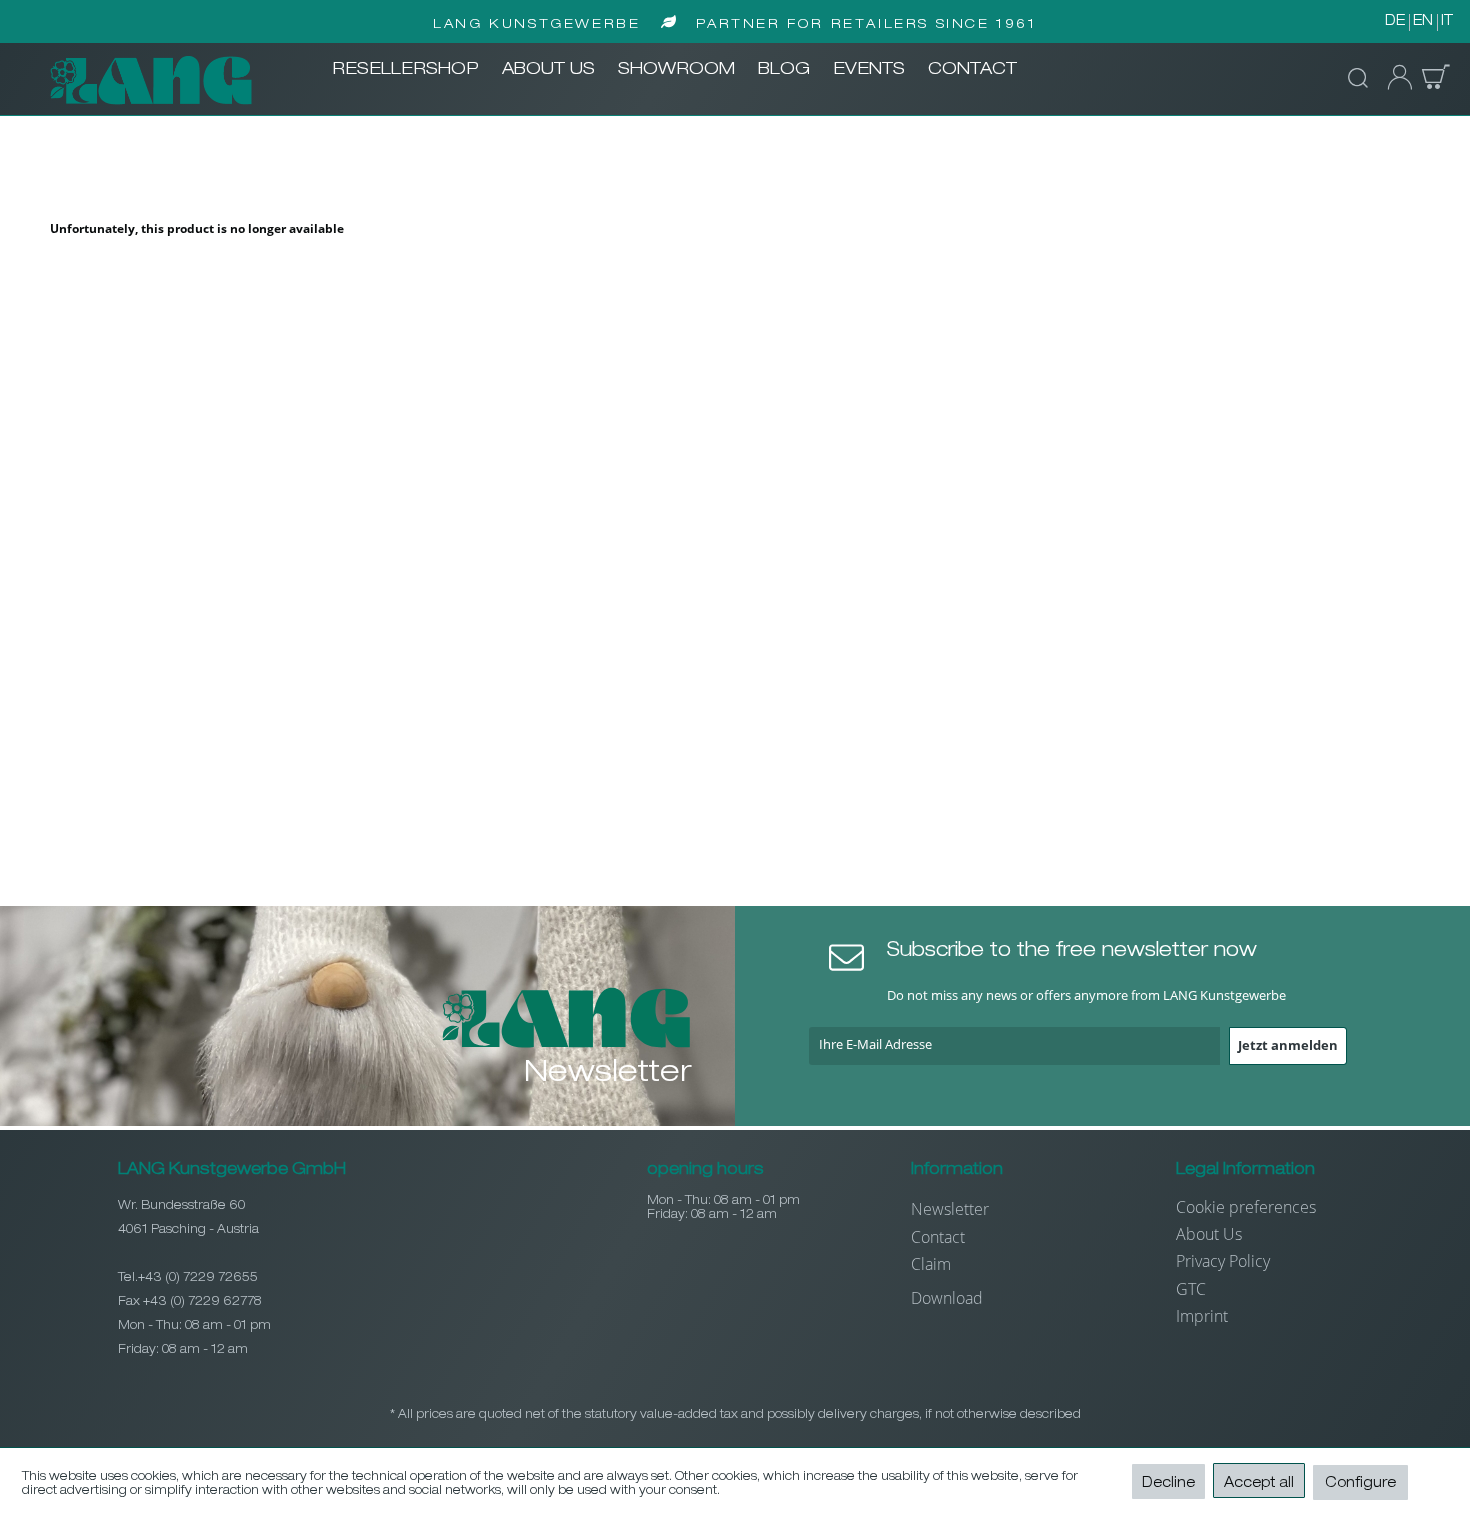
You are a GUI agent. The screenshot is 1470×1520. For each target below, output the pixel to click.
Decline (1168, 1484)
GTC (1191, 1289)
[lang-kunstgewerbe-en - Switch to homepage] (151, 80)
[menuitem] (405, 71)
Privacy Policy (1223, 1261)
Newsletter (950, 1209)
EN (1423, 22)
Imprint (1202, 1316)
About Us (1209, 1234)
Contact (938, 1237)
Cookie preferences (1246, 1207)
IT (1447, 22)
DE (1395, 22)
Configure (1360, 1484)
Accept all (1259, 1484)
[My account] (1394, 78)
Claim (931, 1264)
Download (947, 1298)
